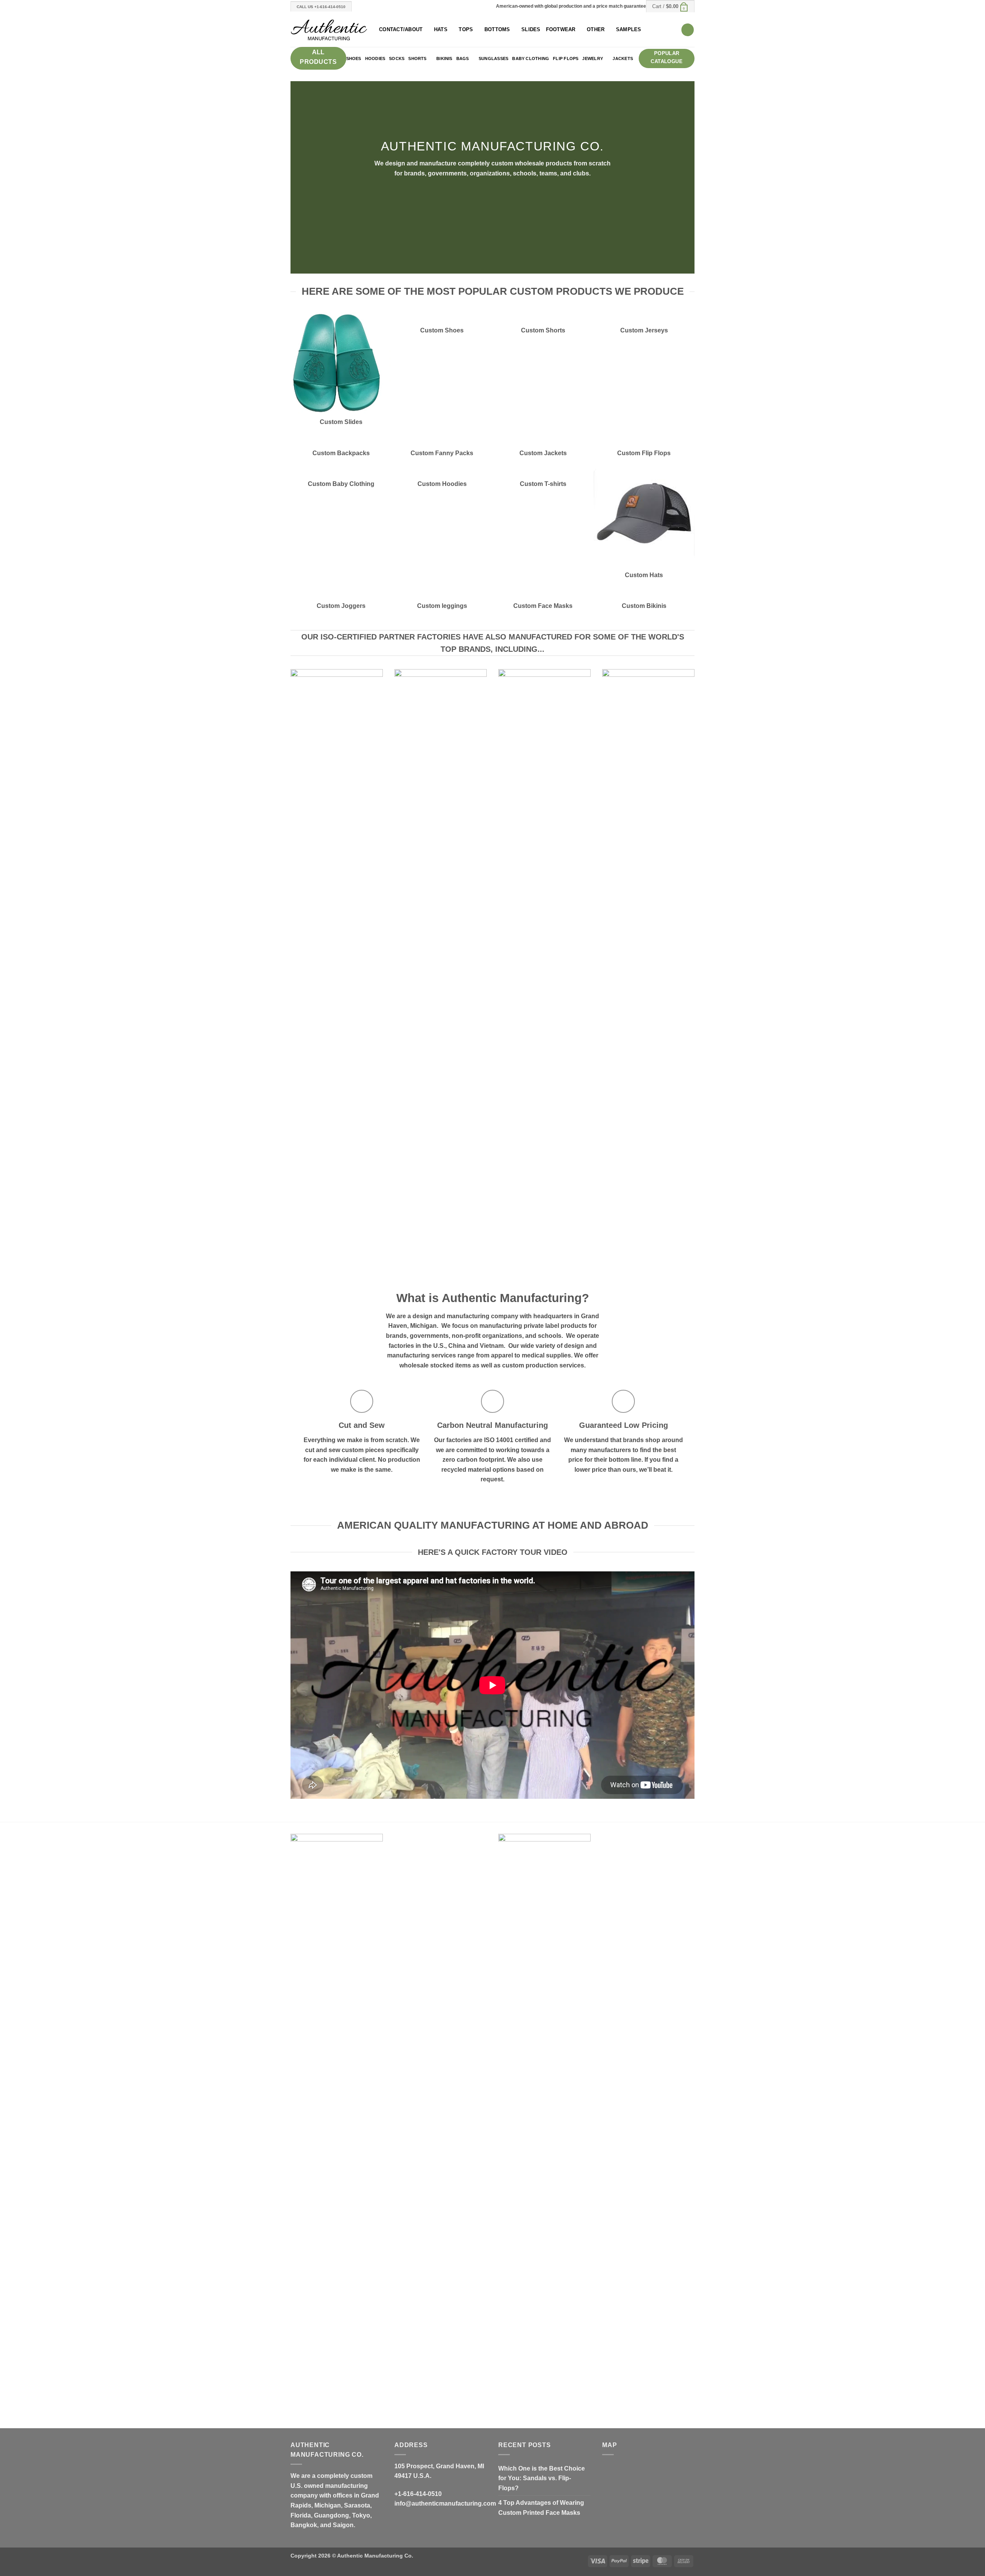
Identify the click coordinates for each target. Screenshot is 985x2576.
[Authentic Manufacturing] (329, 30)
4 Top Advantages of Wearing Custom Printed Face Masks (541, 2508)
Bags (463, 58)
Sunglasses (493, 58)
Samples (629, 29)
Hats (441, 29)
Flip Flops (566, 58)
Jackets (623, 58)
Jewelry (593, 58)
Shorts (417, 58)
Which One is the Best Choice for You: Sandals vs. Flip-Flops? (542, 2478)
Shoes (354, 58)
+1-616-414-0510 (418, 2494)
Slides (531, 29)
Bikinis (444, 58)
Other (596, 29)
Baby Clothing (531, 58)
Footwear (561, 29)
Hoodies (375, 58)
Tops (466, 29)
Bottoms (497, 29)
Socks (397, 58)
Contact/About (401, 29)
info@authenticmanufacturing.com (445, 2503)
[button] (670, 6)
